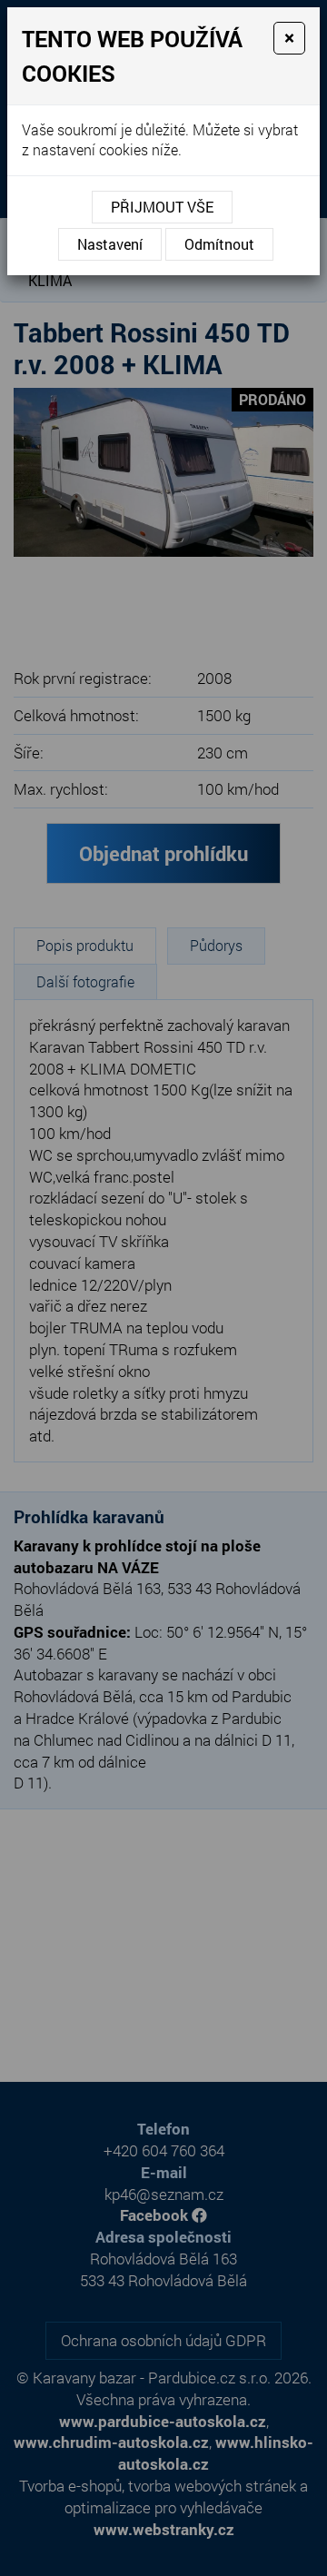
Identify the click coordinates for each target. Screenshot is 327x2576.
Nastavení (110, 244)
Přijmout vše (162, 207)
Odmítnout (219, 244)
